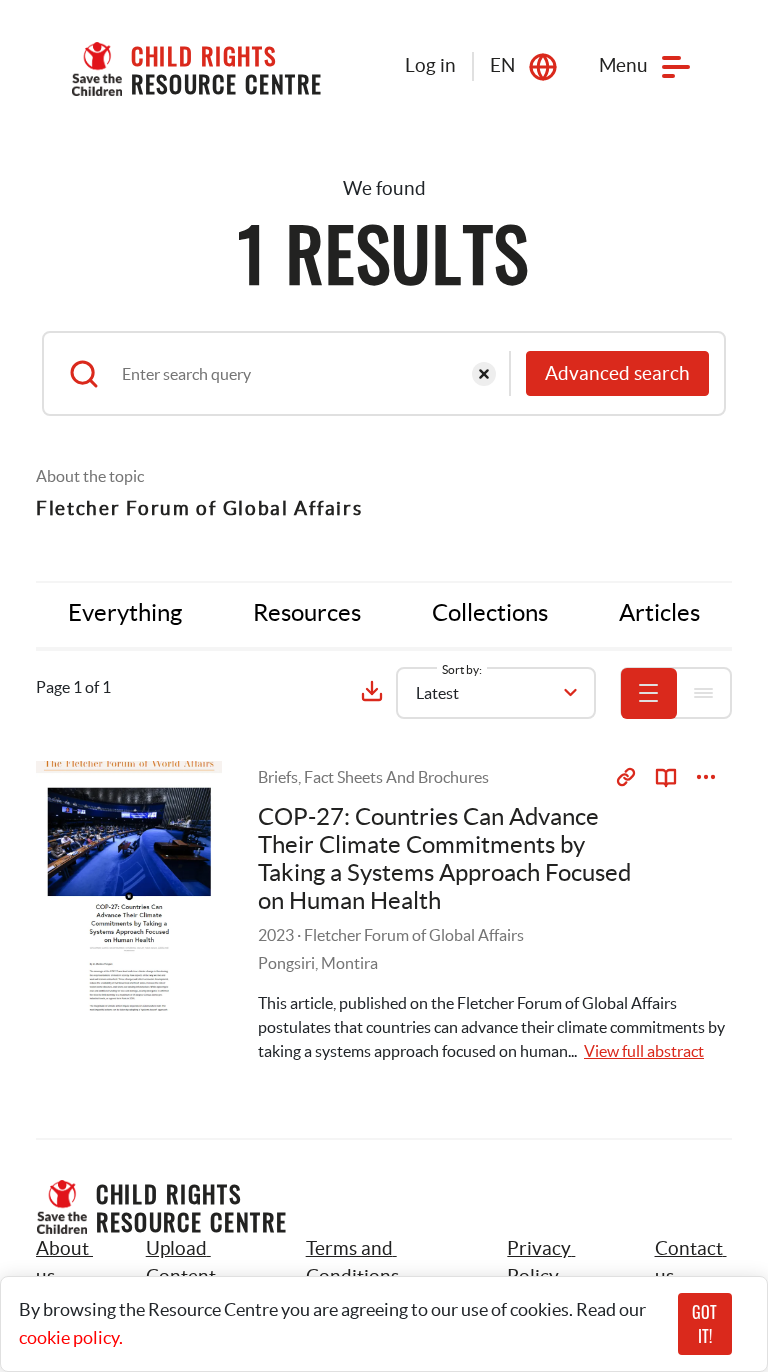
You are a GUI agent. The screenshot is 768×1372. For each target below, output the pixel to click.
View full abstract (644, 1051)
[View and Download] (706, 777)
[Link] (626, 777)
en (502, 65)
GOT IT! (704, 1324)
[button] (203, 1263)
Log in (430, 65)
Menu (623, 65)
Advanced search (617, 373)
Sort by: (462, 669)
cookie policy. (71, 1337)
